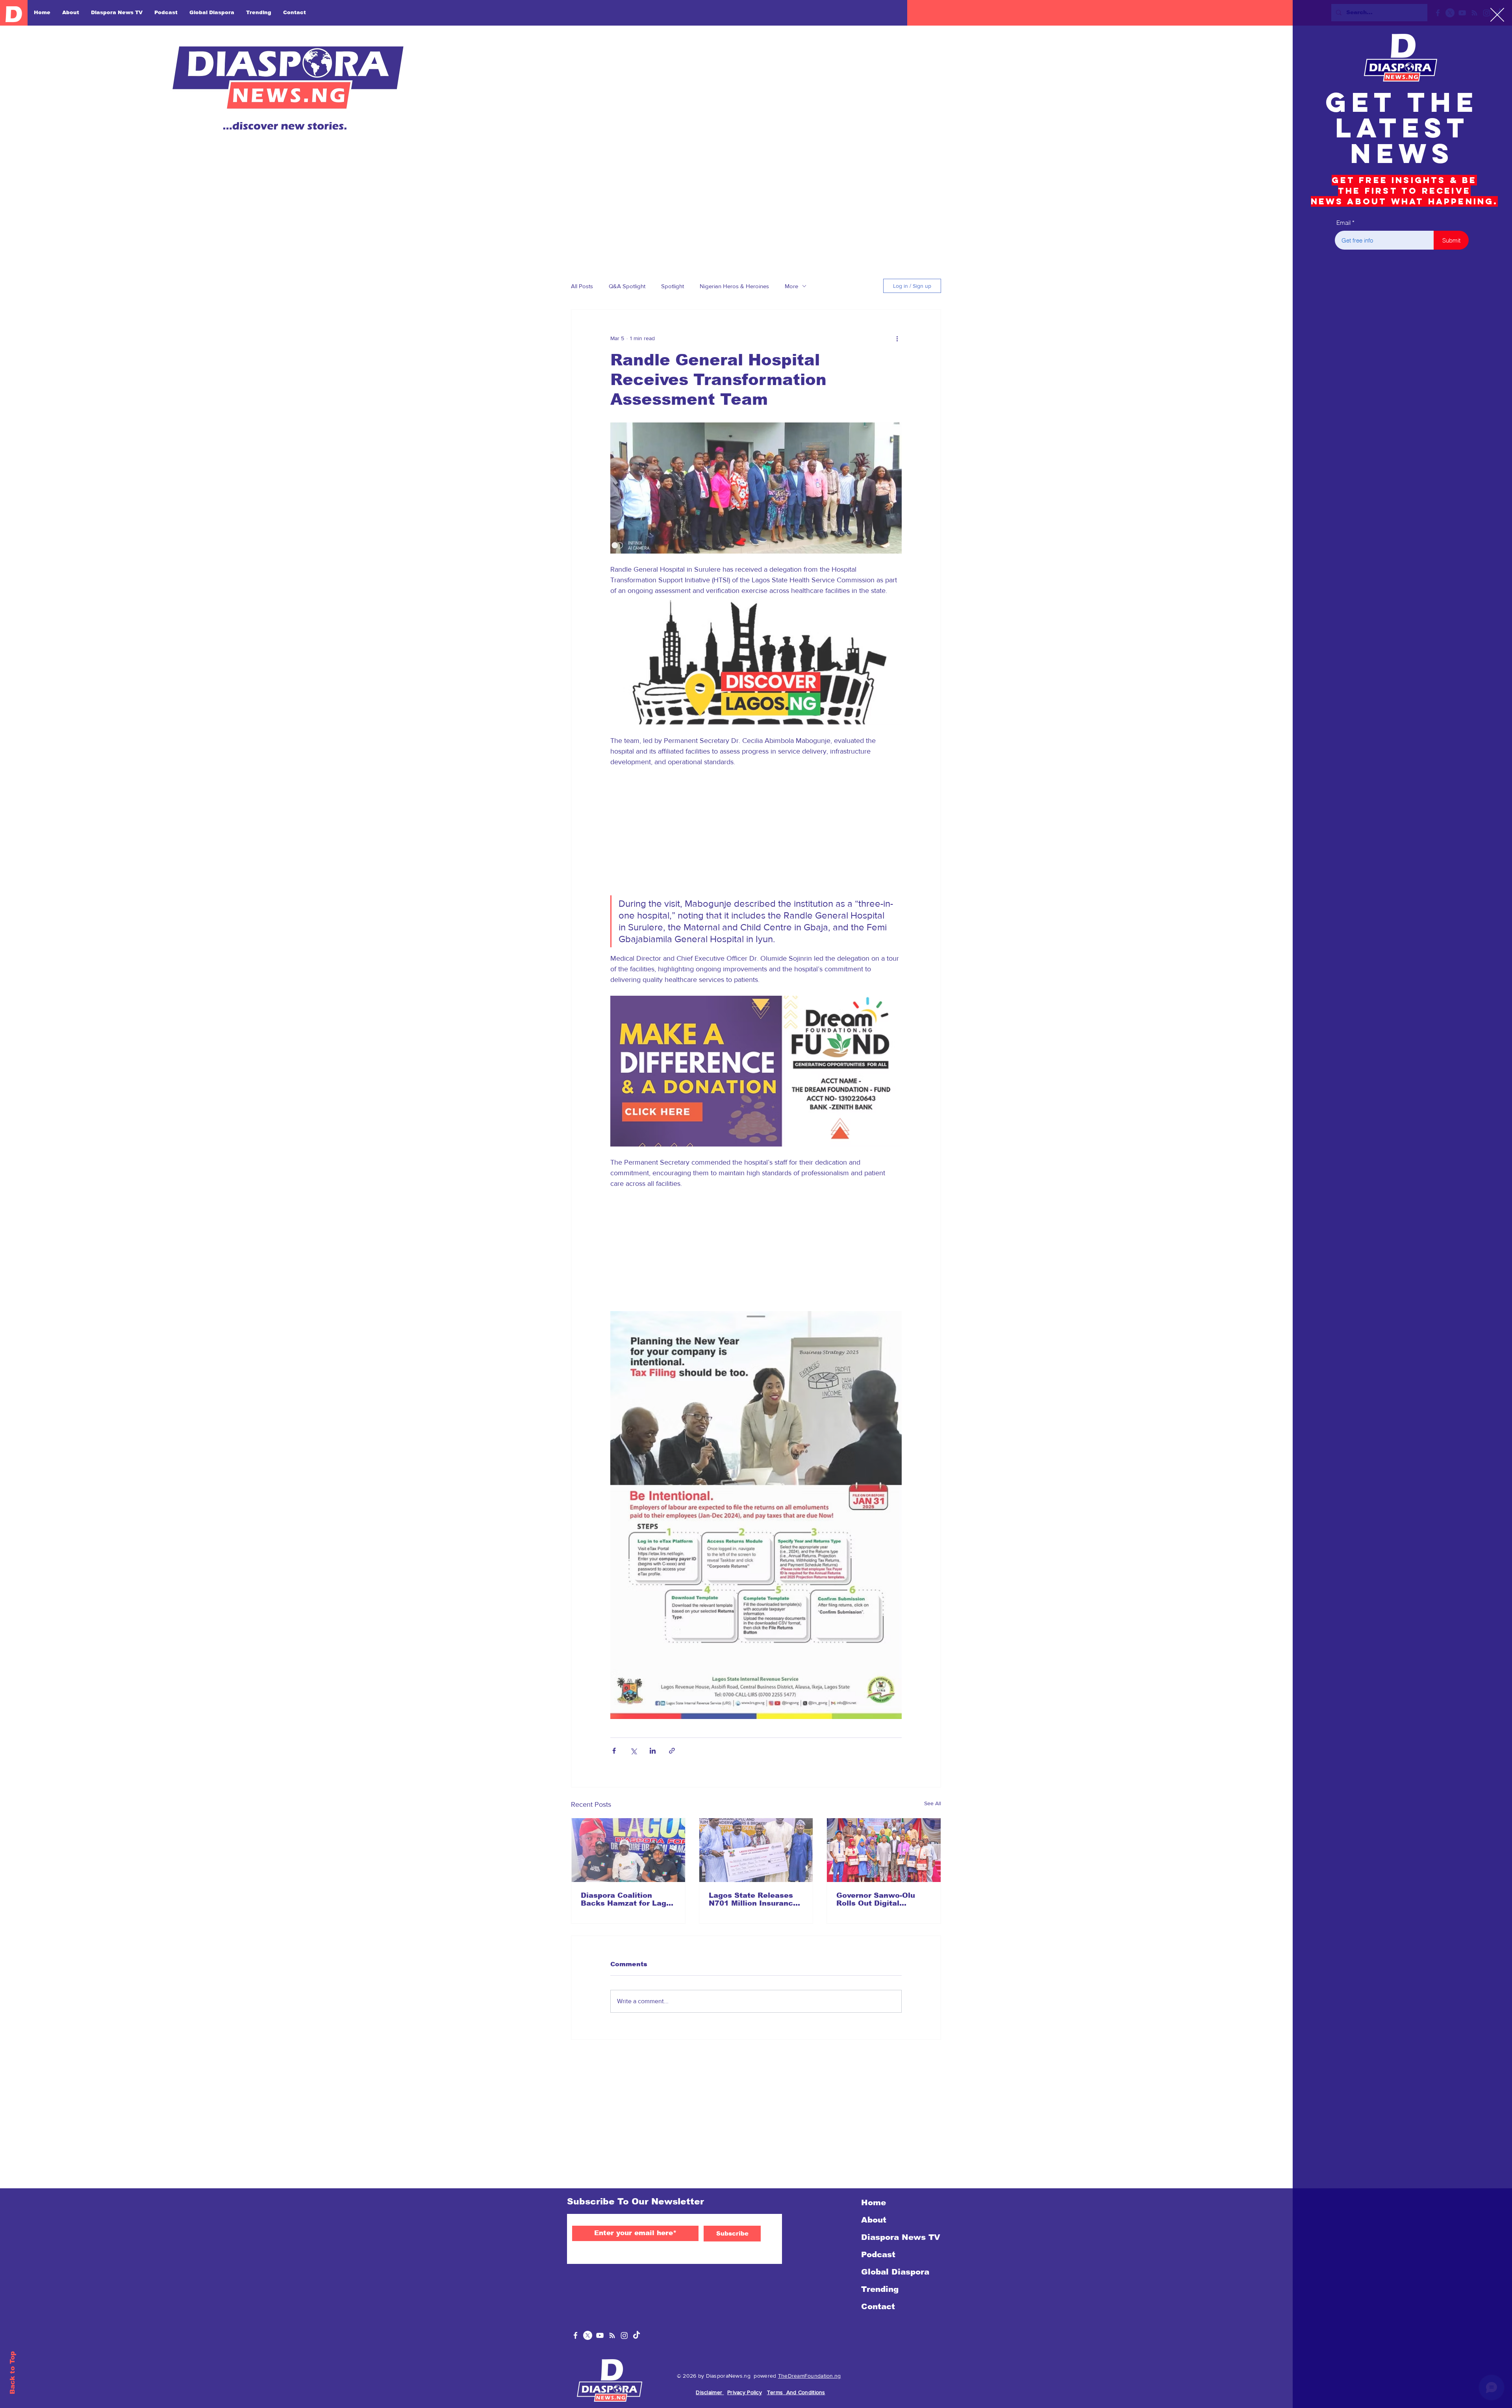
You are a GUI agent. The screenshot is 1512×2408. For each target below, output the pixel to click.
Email (1343, 223)
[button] (1497, 15)
